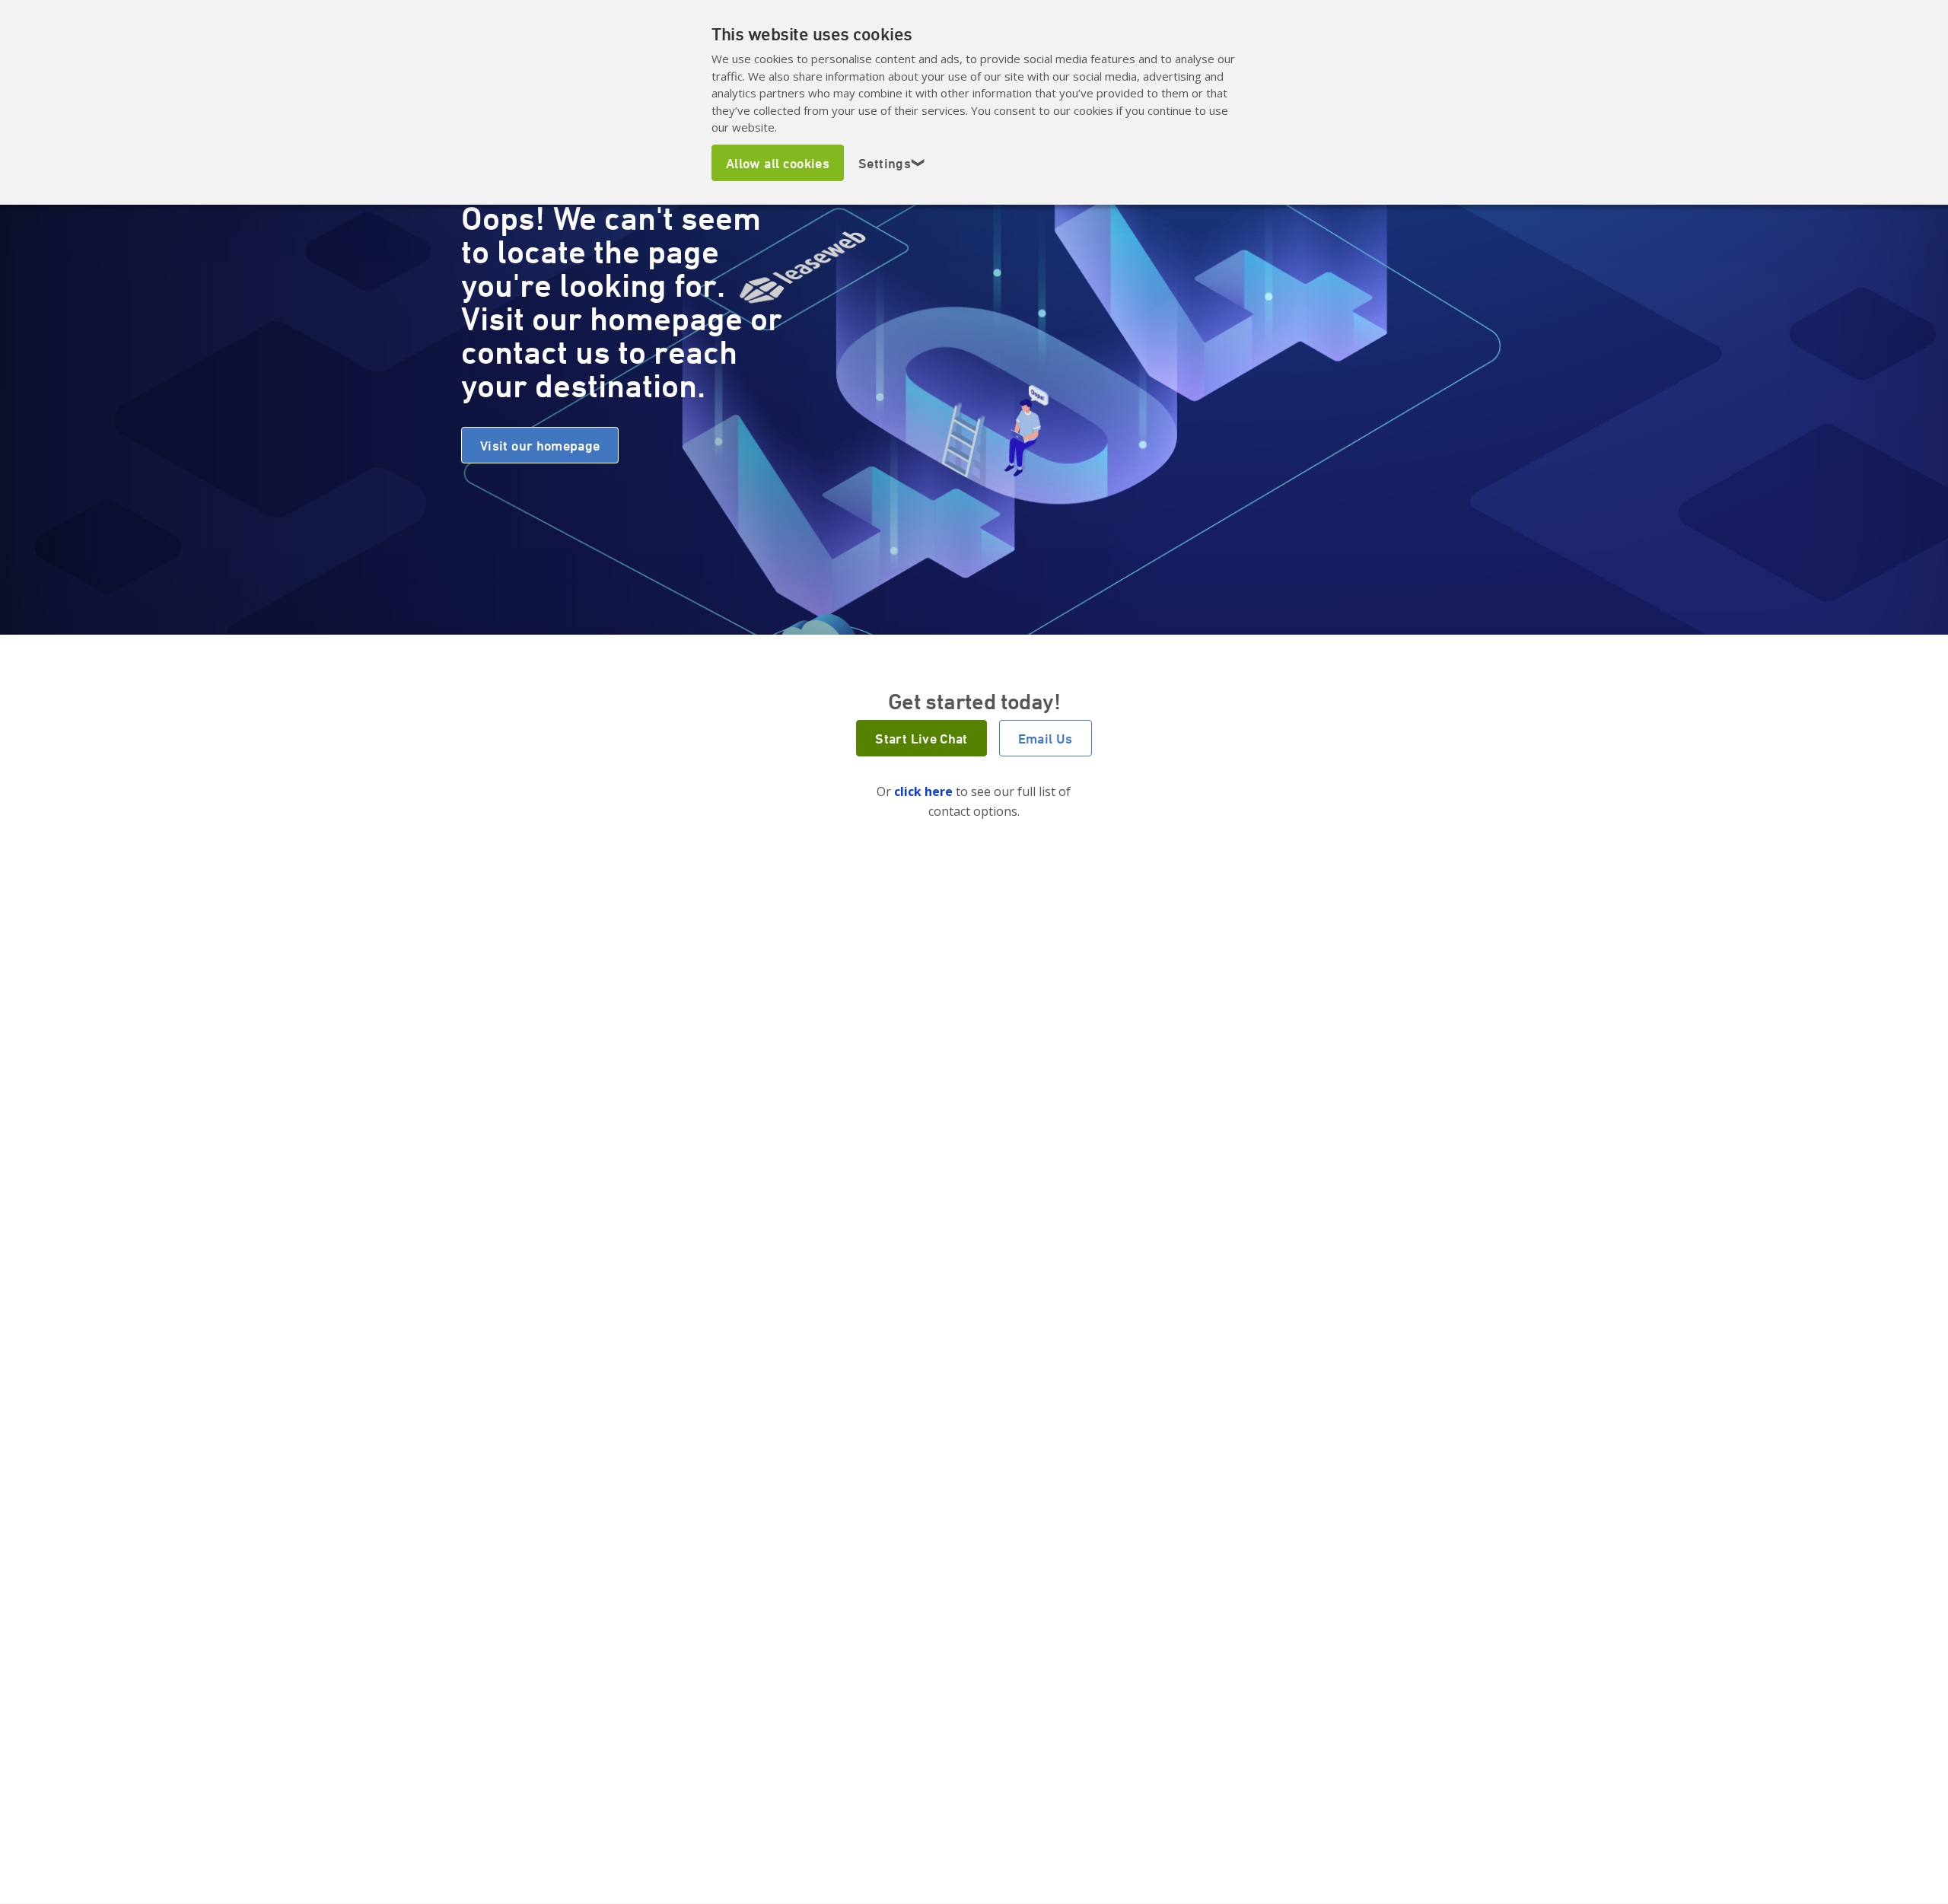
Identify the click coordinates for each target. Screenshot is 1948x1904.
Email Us (1046, 738)
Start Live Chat (921, 738)
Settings (892, 163)
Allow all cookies (778, 163)
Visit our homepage (540, 445)
